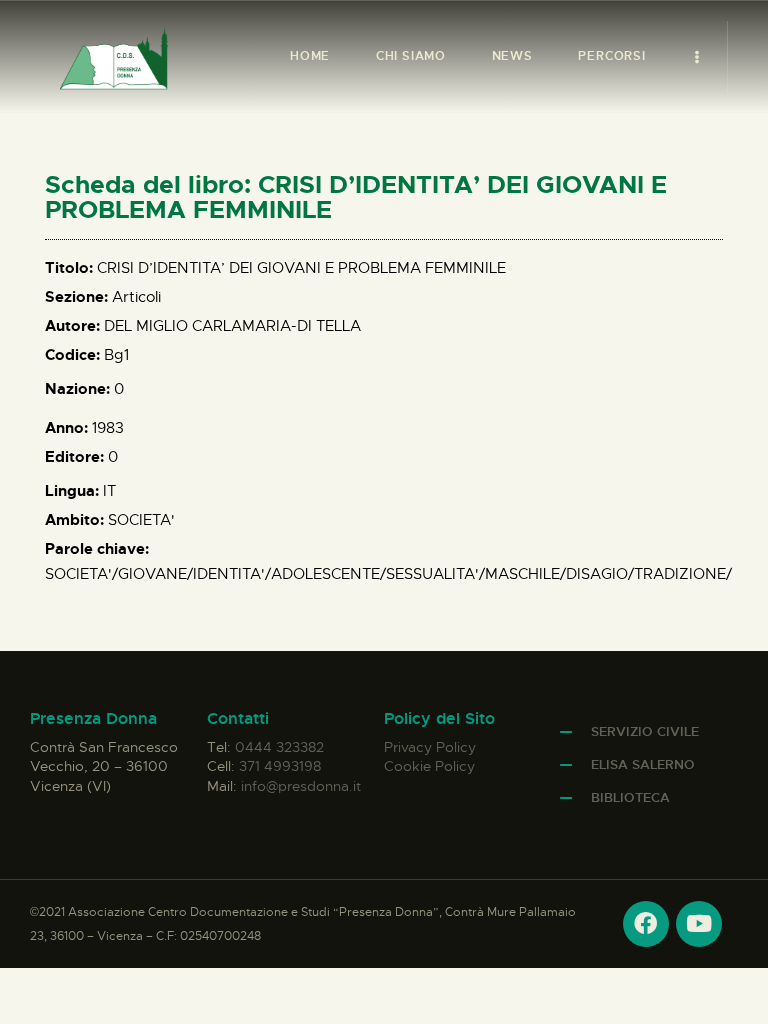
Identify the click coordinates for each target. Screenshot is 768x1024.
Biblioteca (630, 797)
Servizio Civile (645, 731)
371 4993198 (280, 766)
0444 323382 (279, 747)
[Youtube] (699, 924)
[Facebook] (646, 924)
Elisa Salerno (643, 764)
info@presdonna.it (301, 786)
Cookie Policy (429, 766)
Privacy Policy (430, 747)
